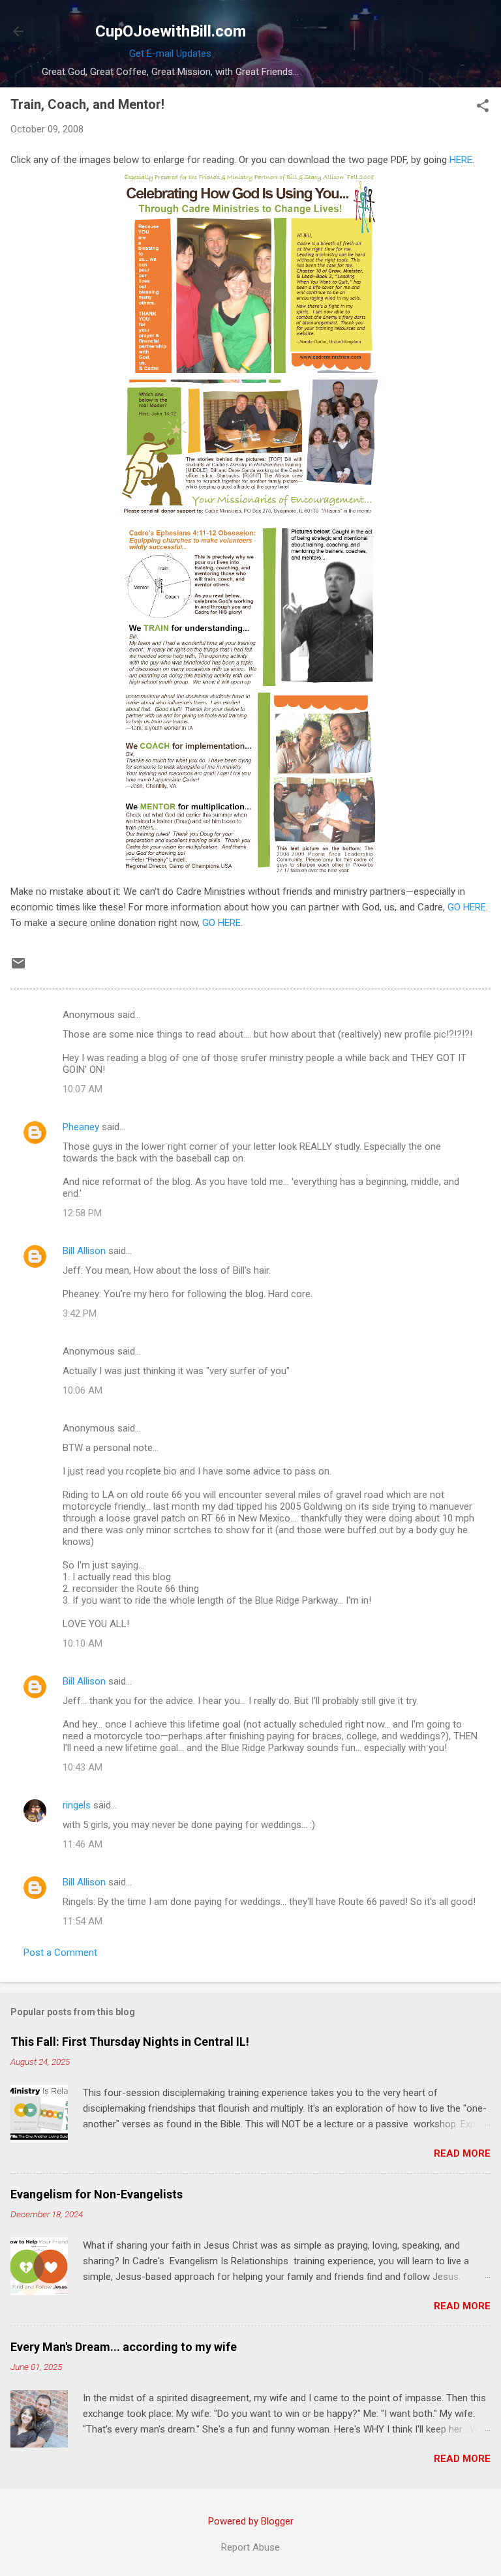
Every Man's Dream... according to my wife (124, 2347)
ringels (77, 1805)
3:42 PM (80, 1313)
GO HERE (467, 907)
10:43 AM (83, 1767)
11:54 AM (83, 1921)
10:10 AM (83, 1643)
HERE (461, 160)
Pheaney (81, 1127)
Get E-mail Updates (170, 53)
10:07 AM (83, 1089)
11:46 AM (83, 1844)
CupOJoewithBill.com (171, 31)
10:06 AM (83, 1390)
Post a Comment (60, 1953)
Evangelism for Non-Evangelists (97, 2194)
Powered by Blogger (251, 2521)
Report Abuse (250, 2547)
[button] (483, 107)
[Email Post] (18, 968)
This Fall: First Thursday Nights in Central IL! (130, 2042)
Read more (462, 2153)
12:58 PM (82, 1213)
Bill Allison (84, 1251)
